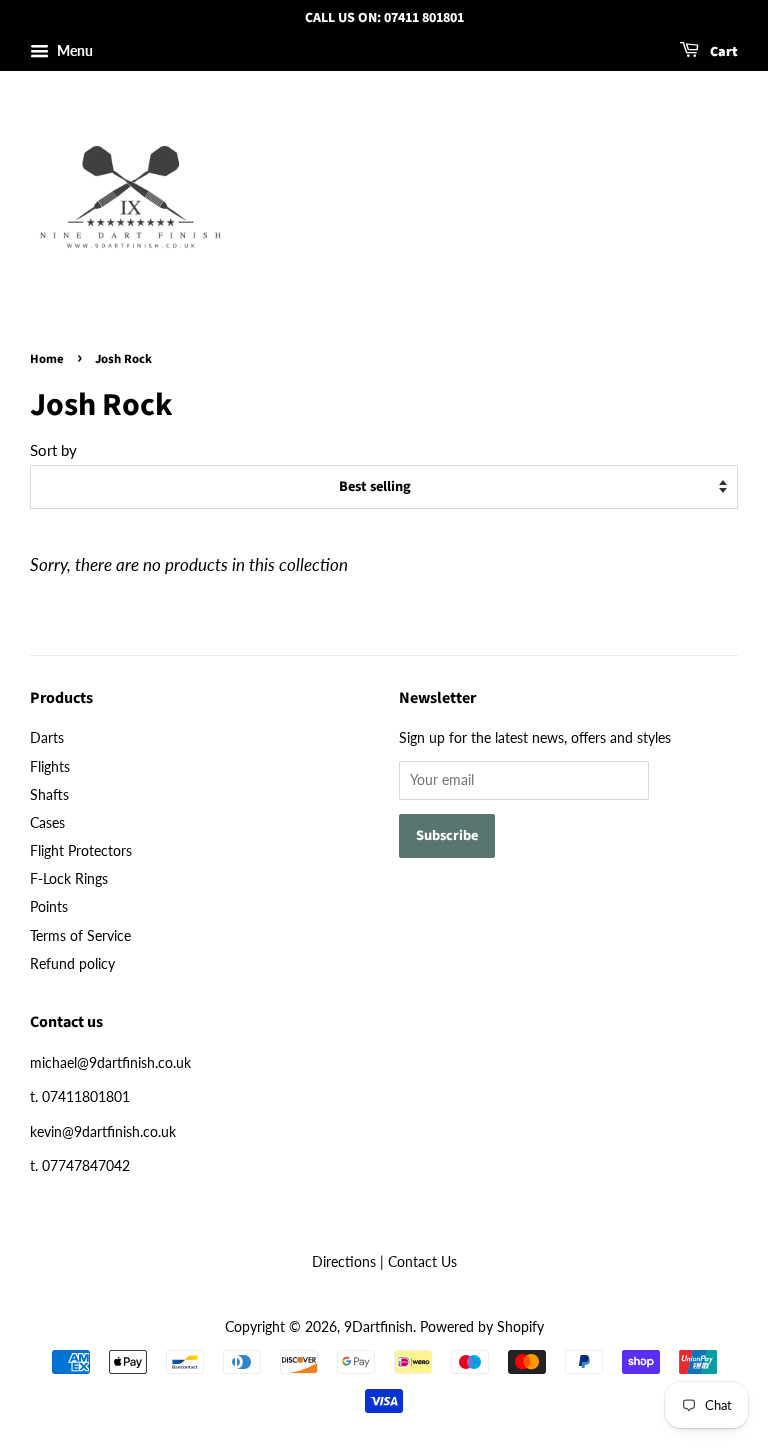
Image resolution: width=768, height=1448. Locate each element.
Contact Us (422, 1261)
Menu (73, 50)
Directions (344, 1261)
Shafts (49, 794)
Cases (47, 822)
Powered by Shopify (482, 1326)
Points (49, 906)
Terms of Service (80, 935)
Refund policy (72, 963)
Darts (47, 737)
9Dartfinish (378, 1326)
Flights (50, 766)
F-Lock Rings (69, 878)
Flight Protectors (81, 850)
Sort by (53, 450)
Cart (722, 52)
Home (47, 359)
